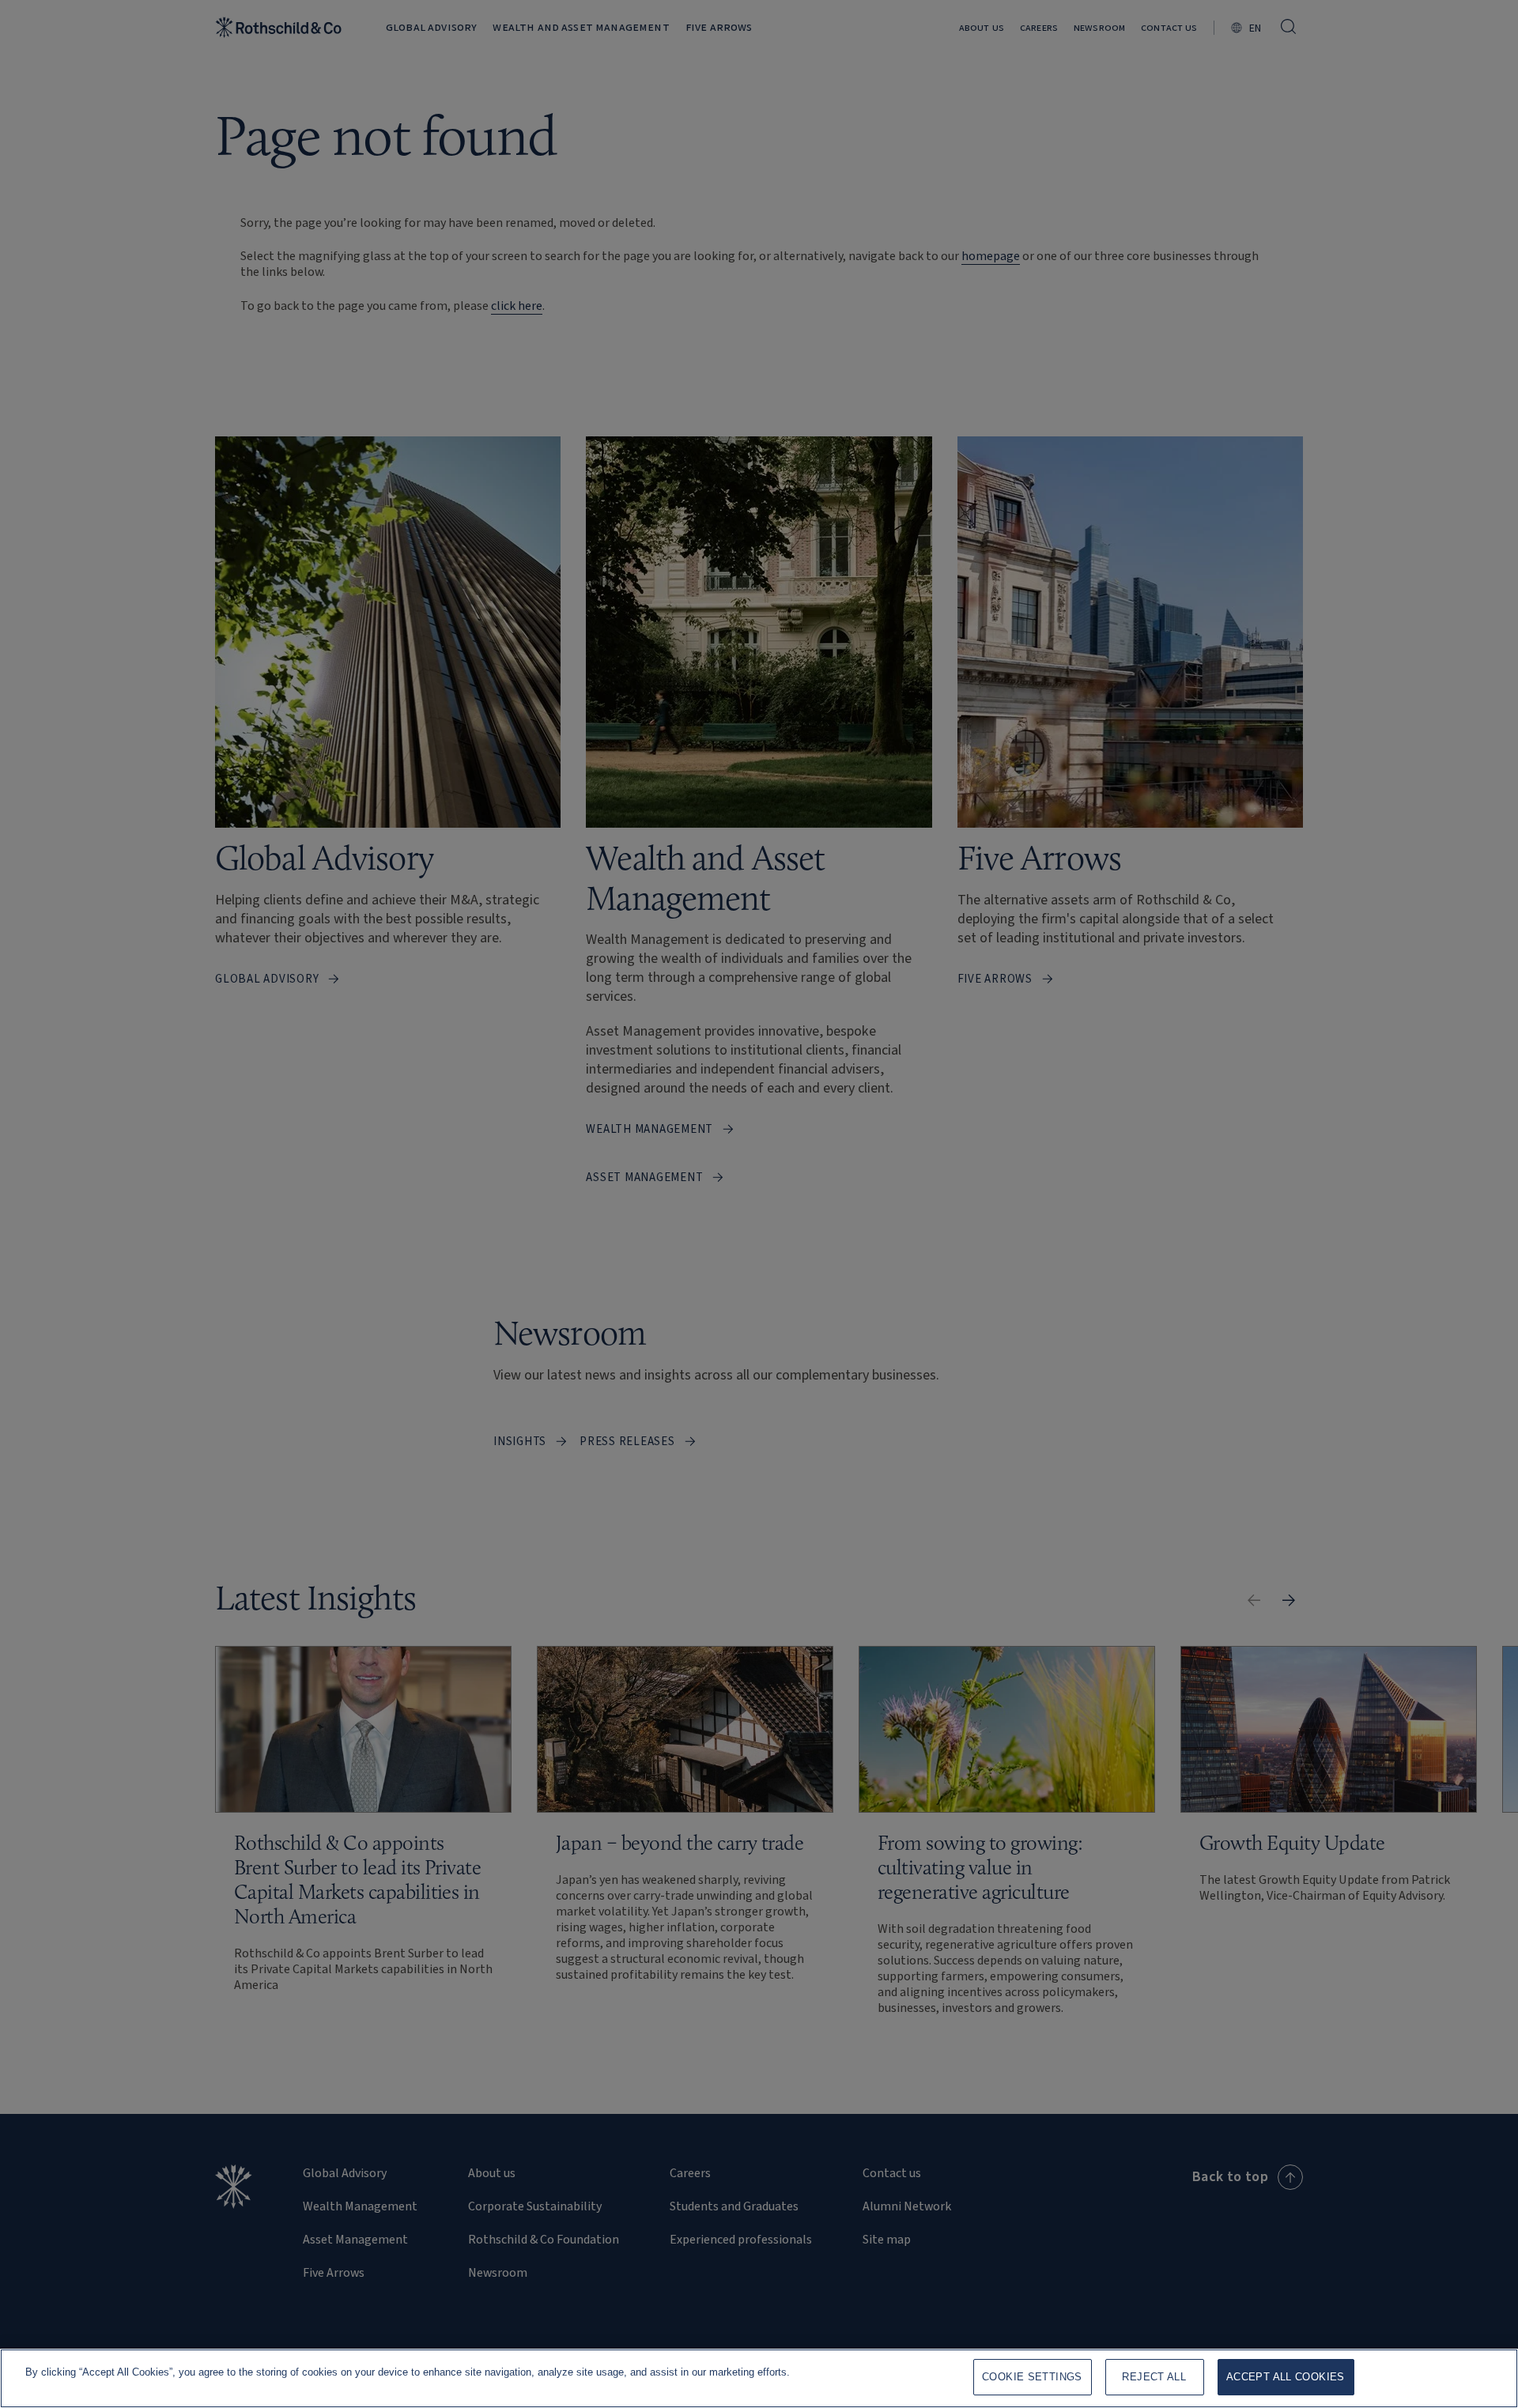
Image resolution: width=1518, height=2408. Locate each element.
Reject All (1154, 2377)
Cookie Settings (1032, 2377)
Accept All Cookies (1286, 2377)
